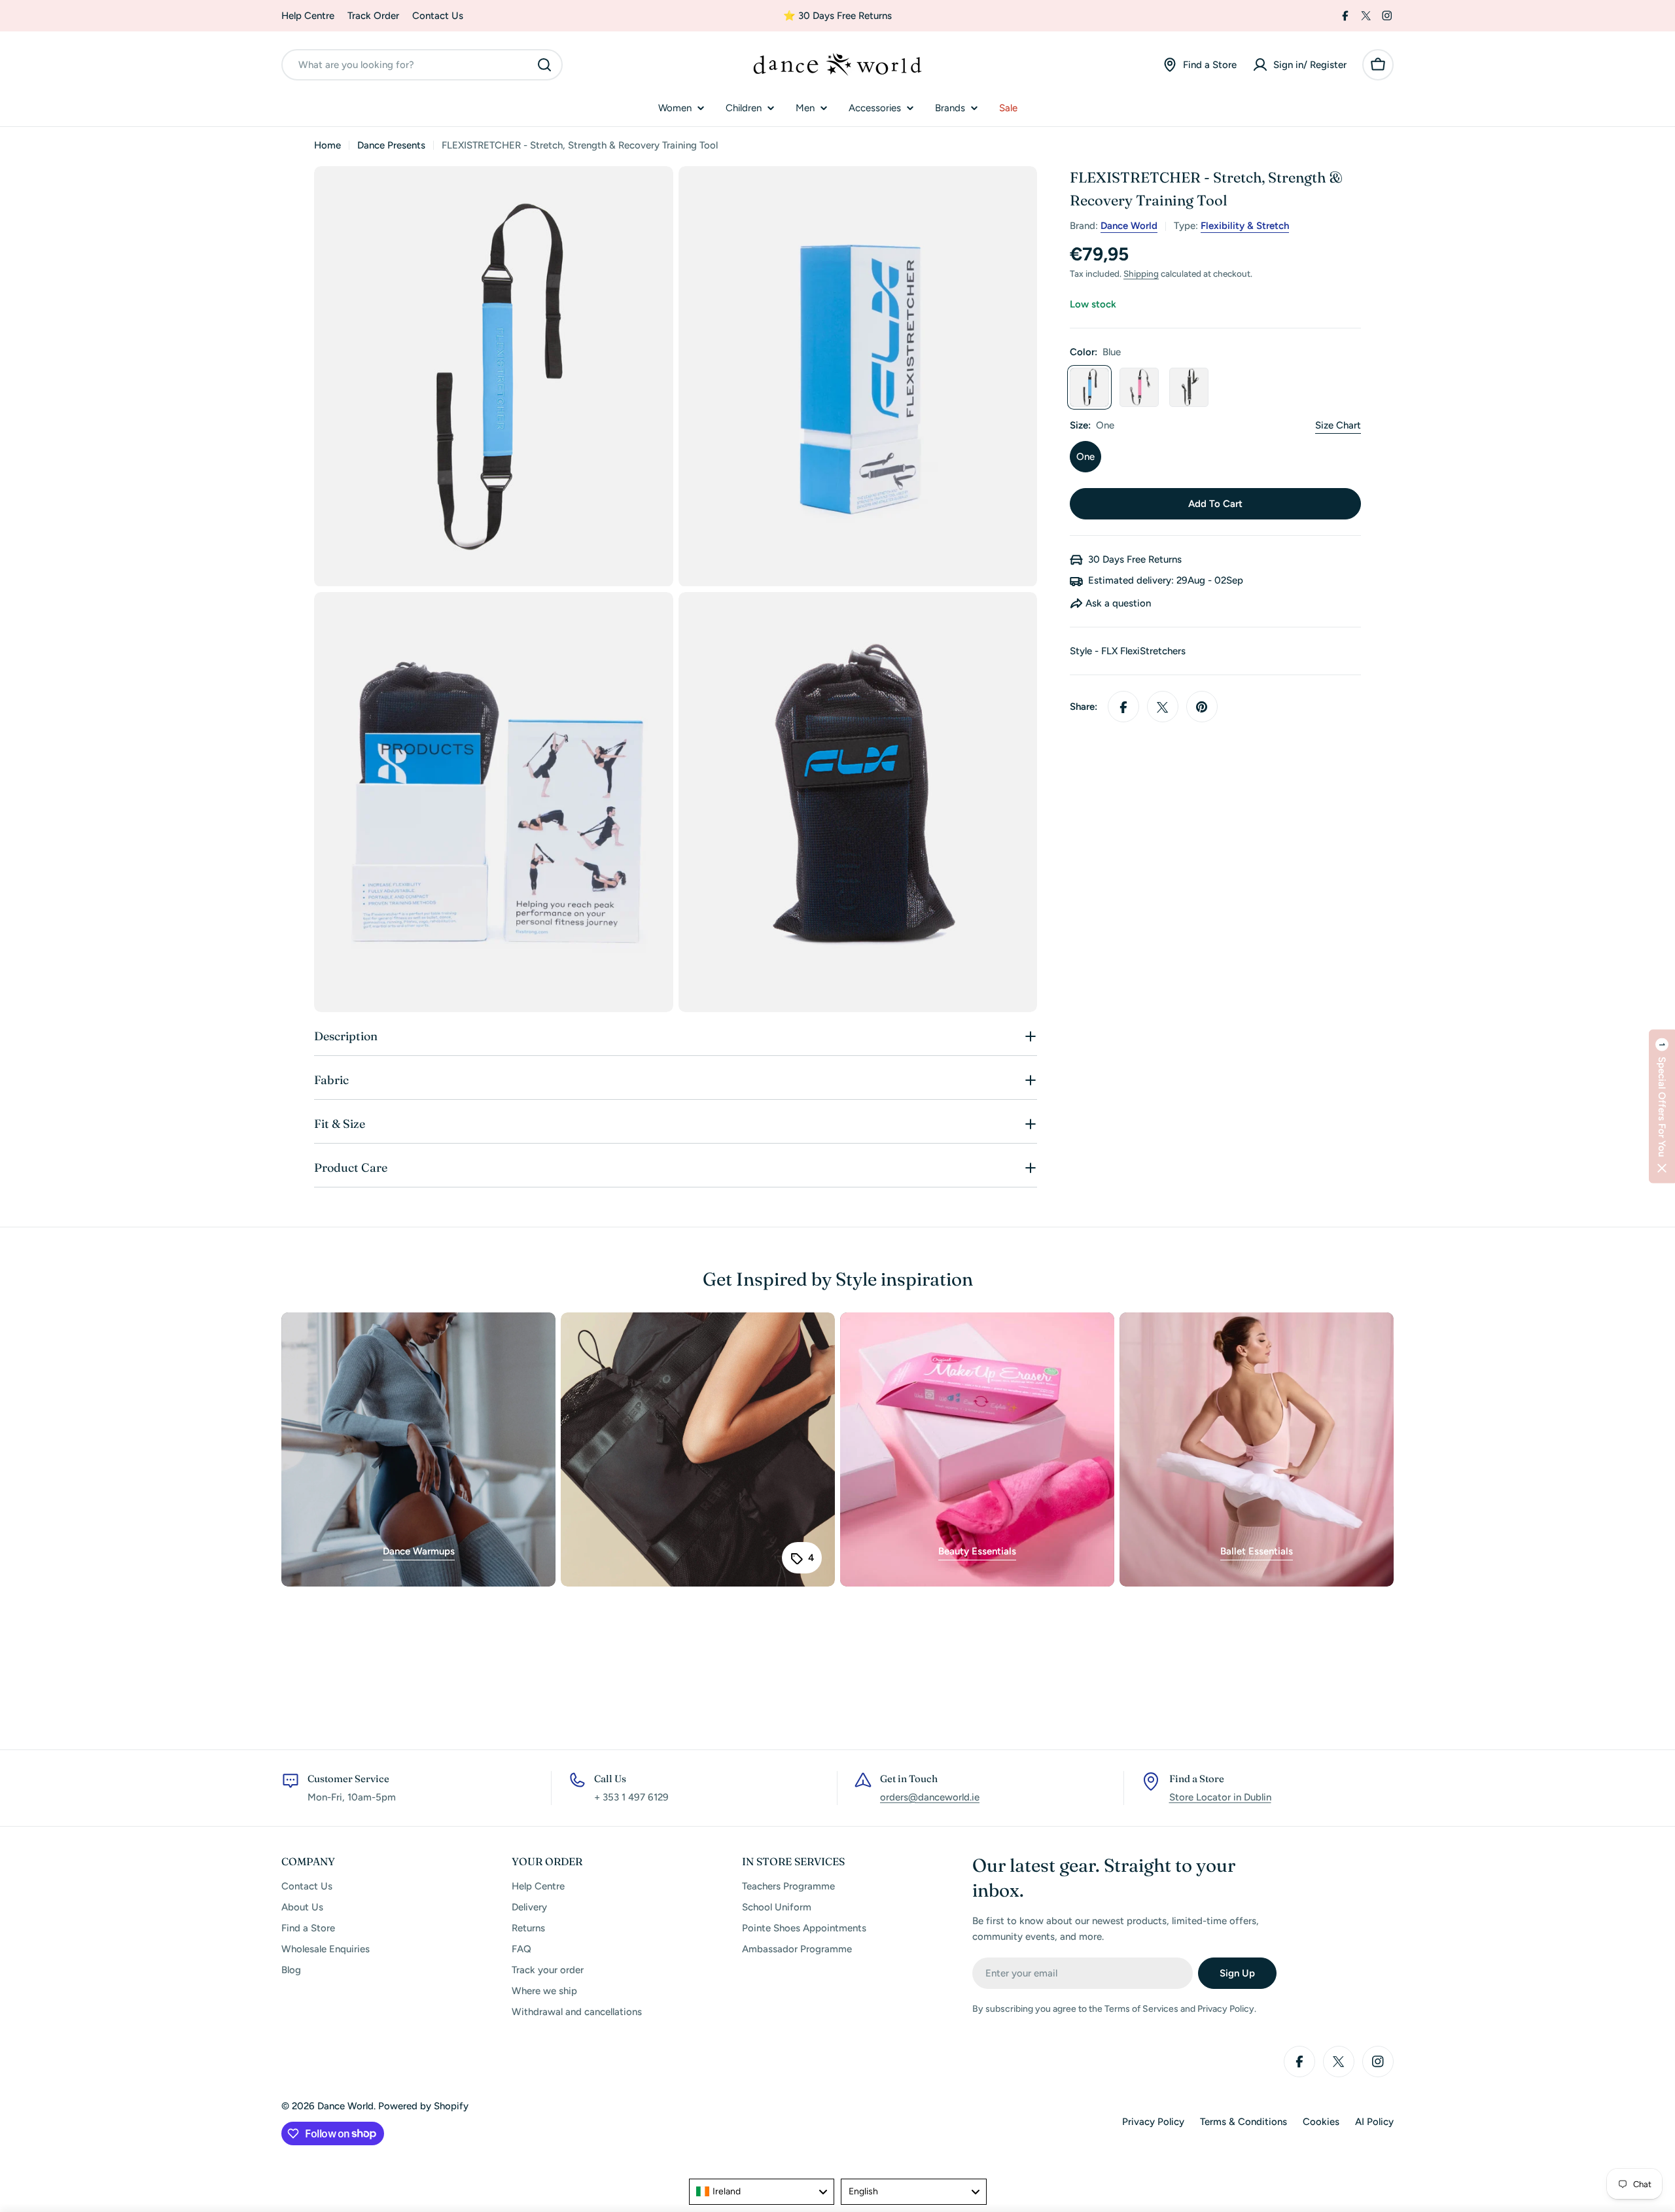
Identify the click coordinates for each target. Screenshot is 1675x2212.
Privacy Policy (1153, 2122)
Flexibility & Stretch (1245, 226)
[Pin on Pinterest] (1202, 707)
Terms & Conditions (1243, 2122)
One (1085, 457)
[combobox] (422, 65)
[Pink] (1139, 388)
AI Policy (1374, 2122)
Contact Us (438, 16)
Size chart (1338, 426)
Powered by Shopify (423, 2106)
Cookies (1321, 2122)
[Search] (544, 65)
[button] (1662, 1106)
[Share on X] (1163, 707)
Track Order (373, 16)
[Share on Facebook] (1123, 707)
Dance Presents (391, 145)
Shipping (1141, 274)
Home (327, 145)
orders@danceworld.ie (930, 1797)
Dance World (1129, 226)
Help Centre (308, 16)
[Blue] (1089, 388)
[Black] (1189, 388)
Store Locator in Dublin (1220, 1797)
